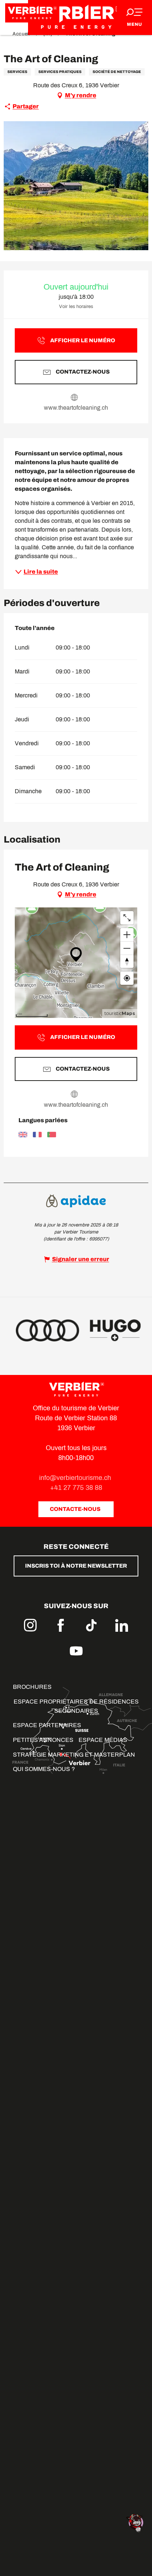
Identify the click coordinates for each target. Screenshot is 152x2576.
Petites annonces (43, 1740)
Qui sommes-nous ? (44, 1769)
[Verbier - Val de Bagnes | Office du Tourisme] (76, 17)
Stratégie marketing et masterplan (74, 1755)
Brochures (32, 1687)
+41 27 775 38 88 (76, 1488)
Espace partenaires (47, 1725)
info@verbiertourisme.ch (76, 1478)
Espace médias (103, 1740)
